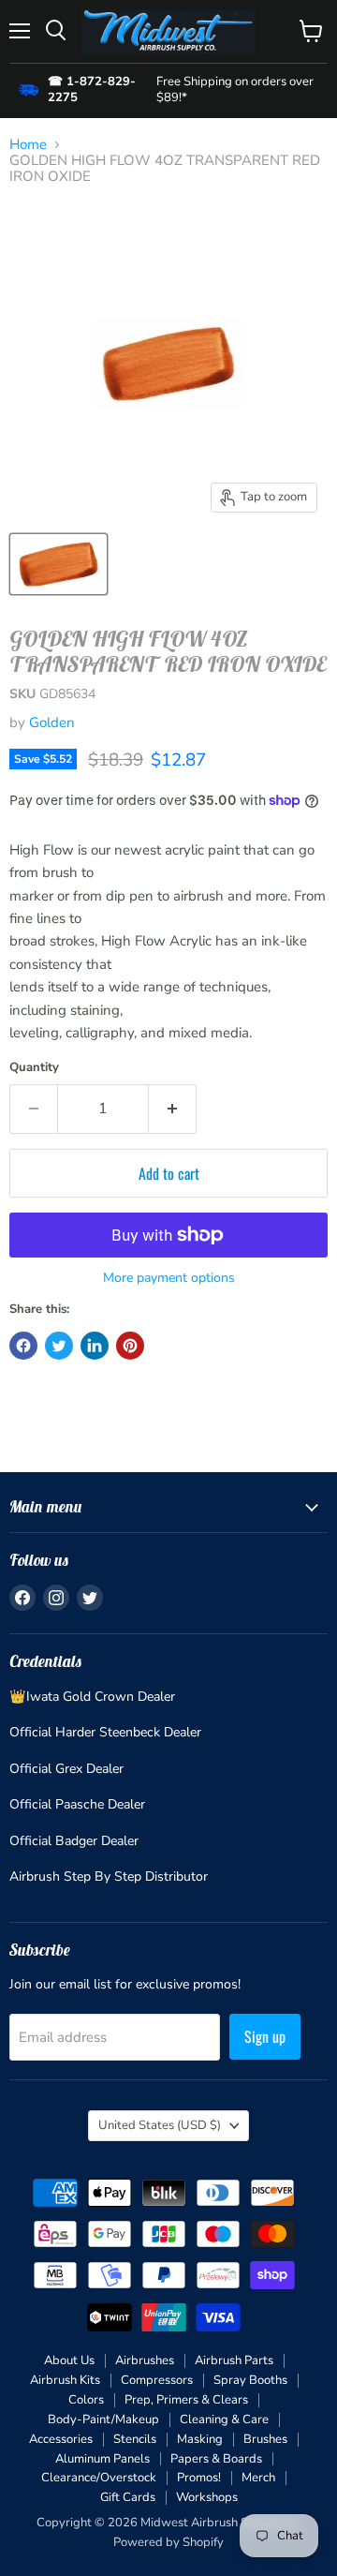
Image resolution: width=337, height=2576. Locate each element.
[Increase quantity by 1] (173, 1109)
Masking (200, 2439)
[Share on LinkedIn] (95, 1346)
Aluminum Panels (103, 2459)
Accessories (61, 2439)
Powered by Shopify (168, 2542)
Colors (86, 2400)
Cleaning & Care (224, 2420)
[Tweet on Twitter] (59, 1346)
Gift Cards (128, 2497)
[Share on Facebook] (23, 1346)
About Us (69, 2360)
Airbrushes (145, 2360)
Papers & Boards (216, 2459)
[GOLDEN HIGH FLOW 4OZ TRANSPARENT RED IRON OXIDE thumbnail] (59, 564)
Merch (258, 2478)
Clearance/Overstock (99, 2478)
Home (28, 145)
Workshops (207, 2497)
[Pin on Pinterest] (130, 1346)
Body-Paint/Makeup (103, 2420)
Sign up (265, 2036)
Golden (52, 722)
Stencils (135, 2439)
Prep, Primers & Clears (186, 2400)
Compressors (157, 2380)
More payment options (169, 1278)
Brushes (265, 2439)
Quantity (34, 1068)
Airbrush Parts (234, 2360)
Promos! (199, 2478)
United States (160, 2125)
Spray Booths (250, 2380)
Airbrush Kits (65, 2380)
